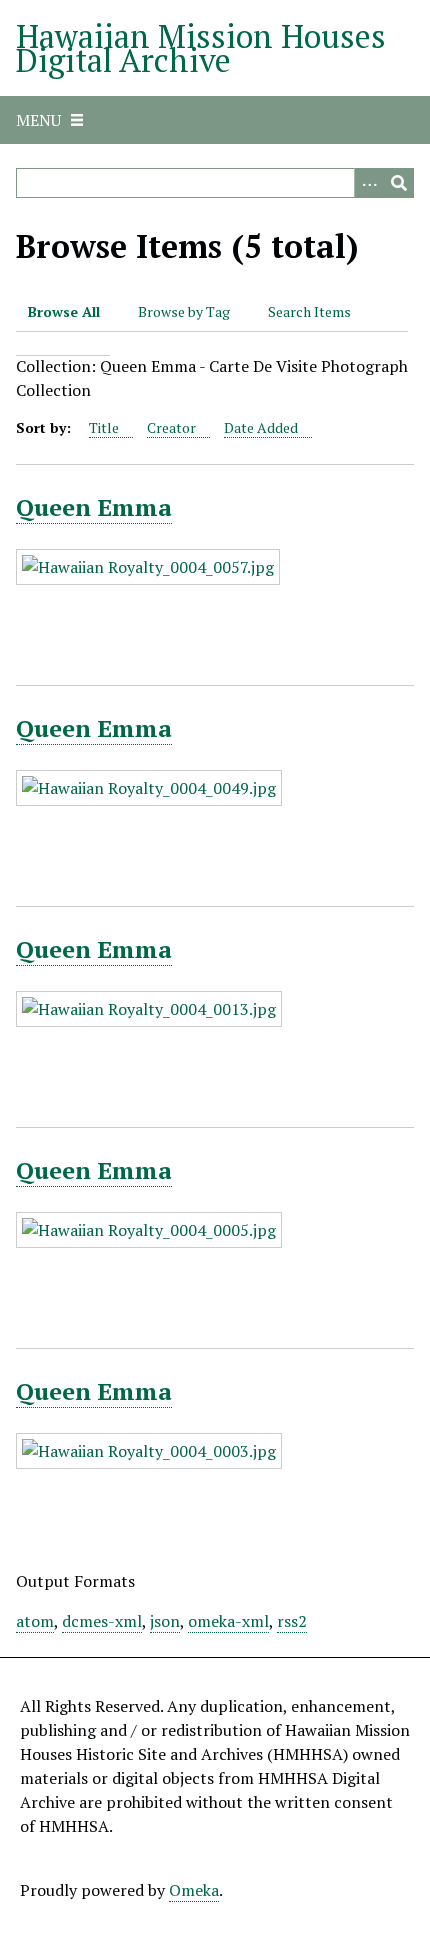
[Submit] (399, 183)
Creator (171, 427)
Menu (38, 120)
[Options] (369, 183)
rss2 (292, 1621)
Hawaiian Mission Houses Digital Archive (201, 48)
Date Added (261, 427)
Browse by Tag (184, 311)
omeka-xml (228, 1621)
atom (35, 1621)
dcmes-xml (102, 1621)
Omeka (194, 1890)
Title (104, 427)
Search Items (309, 311)
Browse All (64, 311)
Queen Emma (94, 507)
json (165, 1621)
